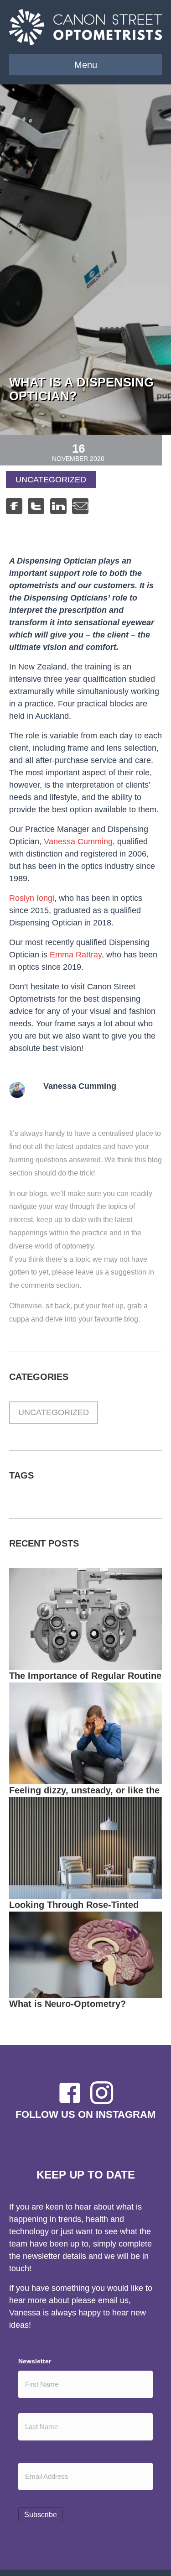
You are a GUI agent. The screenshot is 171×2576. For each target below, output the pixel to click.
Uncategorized (51, 480)
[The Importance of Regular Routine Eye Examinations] (85, 1618)
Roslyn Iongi (32, 898)
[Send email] (80, 506)
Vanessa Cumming (78, 841)
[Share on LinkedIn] (58, 506)
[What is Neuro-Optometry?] (85, 1954)
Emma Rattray (76, 955)
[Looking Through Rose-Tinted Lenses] (85, 1847)
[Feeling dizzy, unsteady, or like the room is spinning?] (85, 1733)
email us (113, 2300)
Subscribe (41, 2515)
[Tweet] (36, 506)
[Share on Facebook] (14, 506)
